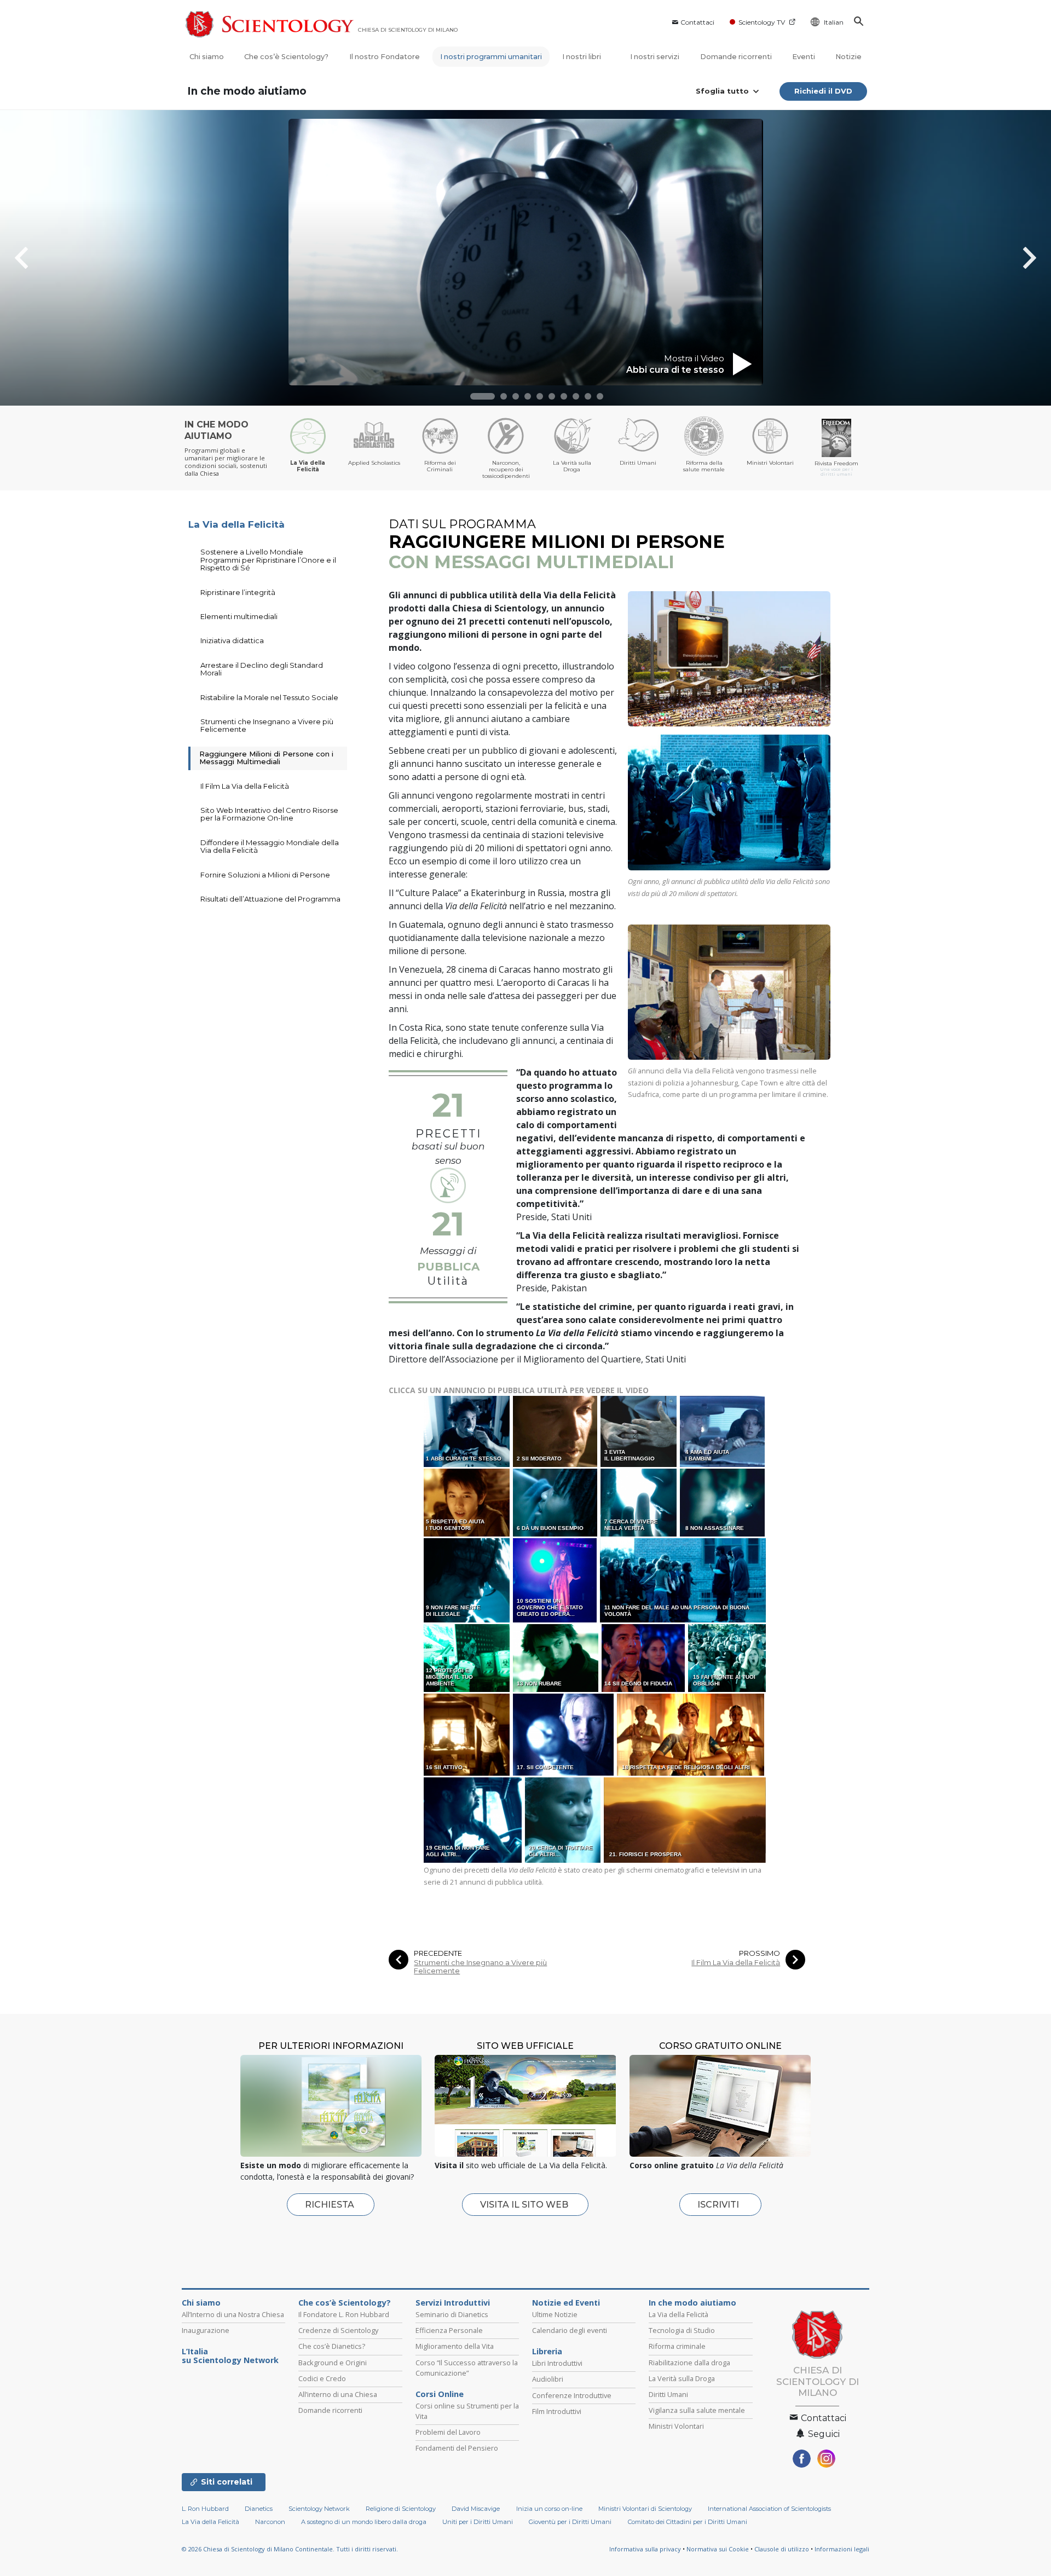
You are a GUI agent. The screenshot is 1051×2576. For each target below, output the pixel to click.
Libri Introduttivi (557, 2363)
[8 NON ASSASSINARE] (723, 1502)
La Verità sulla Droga (682, 2378)
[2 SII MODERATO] (556, 1431)
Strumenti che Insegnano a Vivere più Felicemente (480, 1967)
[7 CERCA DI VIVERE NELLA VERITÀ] (639, 1502)
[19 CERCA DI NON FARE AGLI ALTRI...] (473, 1820)
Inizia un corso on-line (549, 2509)
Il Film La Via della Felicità (736, 1963)
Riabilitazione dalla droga (689, 2363)
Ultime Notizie (555, 2314)
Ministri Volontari (676, 2426)
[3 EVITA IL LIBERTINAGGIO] (639, 1431)
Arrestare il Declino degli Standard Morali (262, 669)
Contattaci (697, 22)
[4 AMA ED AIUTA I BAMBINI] (723, 1431)
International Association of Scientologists (769, 2509)
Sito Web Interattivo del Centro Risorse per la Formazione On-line (269, 814)
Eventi (804, 57)
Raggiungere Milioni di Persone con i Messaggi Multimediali (266, 758)
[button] (483, 396)
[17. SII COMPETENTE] (564, 1734)
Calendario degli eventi (570, 2330)
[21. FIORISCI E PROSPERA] (685, 1820)
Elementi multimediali (239, 616)
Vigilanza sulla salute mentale (697, 2410)
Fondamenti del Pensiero (457, 2448)
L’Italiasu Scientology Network (230, 2356)
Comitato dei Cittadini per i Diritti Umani (688, 2522)
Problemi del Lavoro (448, 2432)
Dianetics (259, 2509)
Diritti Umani (668, 2394)
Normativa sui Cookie (718, 2549)
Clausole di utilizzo (782, 2549)
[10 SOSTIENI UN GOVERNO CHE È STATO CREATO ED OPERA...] (556, 1580)
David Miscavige (476, 2509)
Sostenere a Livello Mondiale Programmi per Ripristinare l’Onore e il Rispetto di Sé (268, 560)
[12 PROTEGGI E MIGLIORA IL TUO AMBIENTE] (468, 1658)
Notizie (848, 57)
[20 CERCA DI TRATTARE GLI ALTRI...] (564, 1820)
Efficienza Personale (449, 2330)
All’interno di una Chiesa (338, 2394)
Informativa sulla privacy (645, 2549)
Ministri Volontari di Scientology (645, 2509)
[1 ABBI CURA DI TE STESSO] (467, 1431)
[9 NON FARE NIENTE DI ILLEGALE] (467, 1580)
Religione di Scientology (401, 2509)
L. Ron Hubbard (205, 2509)
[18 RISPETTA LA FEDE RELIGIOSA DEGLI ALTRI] (691, 1734)
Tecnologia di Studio (682, 2330)
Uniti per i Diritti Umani (478, 2522)
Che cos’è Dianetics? (332, 2346)
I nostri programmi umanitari (491, 57)
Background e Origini (333, 2363)
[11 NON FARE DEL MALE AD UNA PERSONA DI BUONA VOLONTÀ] (684, 1580)
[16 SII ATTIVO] (467, 1734)
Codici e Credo (322, 2378)
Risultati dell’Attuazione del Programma (270, 899)
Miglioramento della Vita (455, 2346)
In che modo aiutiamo (247, 91)
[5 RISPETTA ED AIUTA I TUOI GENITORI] (467, 1502)
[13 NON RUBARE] (556, 1658)
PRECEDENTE (438, 1953)
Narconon (270, 2522)
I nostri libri (582, 57)
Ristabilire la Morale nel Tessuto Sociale (269, 697)
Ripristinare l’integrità (238, 592)
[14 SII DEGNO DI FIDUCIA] (644, 1658)
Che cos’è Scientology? (286, 57)
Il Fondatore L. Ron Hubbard (344, 2314)
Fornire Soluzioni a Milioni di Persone (265, 875)
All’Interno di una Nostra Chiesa (233, 2314)
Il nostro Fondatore (385, 57)
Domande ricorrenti (736, 57)
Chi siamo (207, 57)
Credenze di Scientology (338, 2330)
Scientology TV (762, 22)
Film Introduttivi (557, 2411)
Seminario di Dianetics (452, 2314)
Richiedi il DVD (823, 91)
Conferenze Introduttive (572, 2395)
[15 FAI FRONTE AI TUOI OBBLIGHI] (728, 1658)
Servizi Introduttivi (453, 2303)
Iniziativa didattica (232, 640)
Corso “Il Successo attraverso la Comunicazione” (467, 2368)
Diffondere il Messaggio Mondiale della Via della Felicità (270, 846)
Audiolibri (548, 2379)
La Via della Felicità (236, 524)
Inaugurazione (206, 2330)
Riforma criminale (677, 2346)
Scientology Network (319, 2509)
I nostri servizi (655, 57)
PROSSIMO (760, 1953)
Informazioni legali (842, 2549)
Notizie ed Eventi (566, 2303)
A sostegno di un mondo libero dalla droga (364, 2522)
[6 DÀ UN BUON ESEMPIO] (556, 1502)
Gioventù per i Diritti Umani (570, 2522)
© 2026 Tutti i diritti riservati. (290, 2549)
